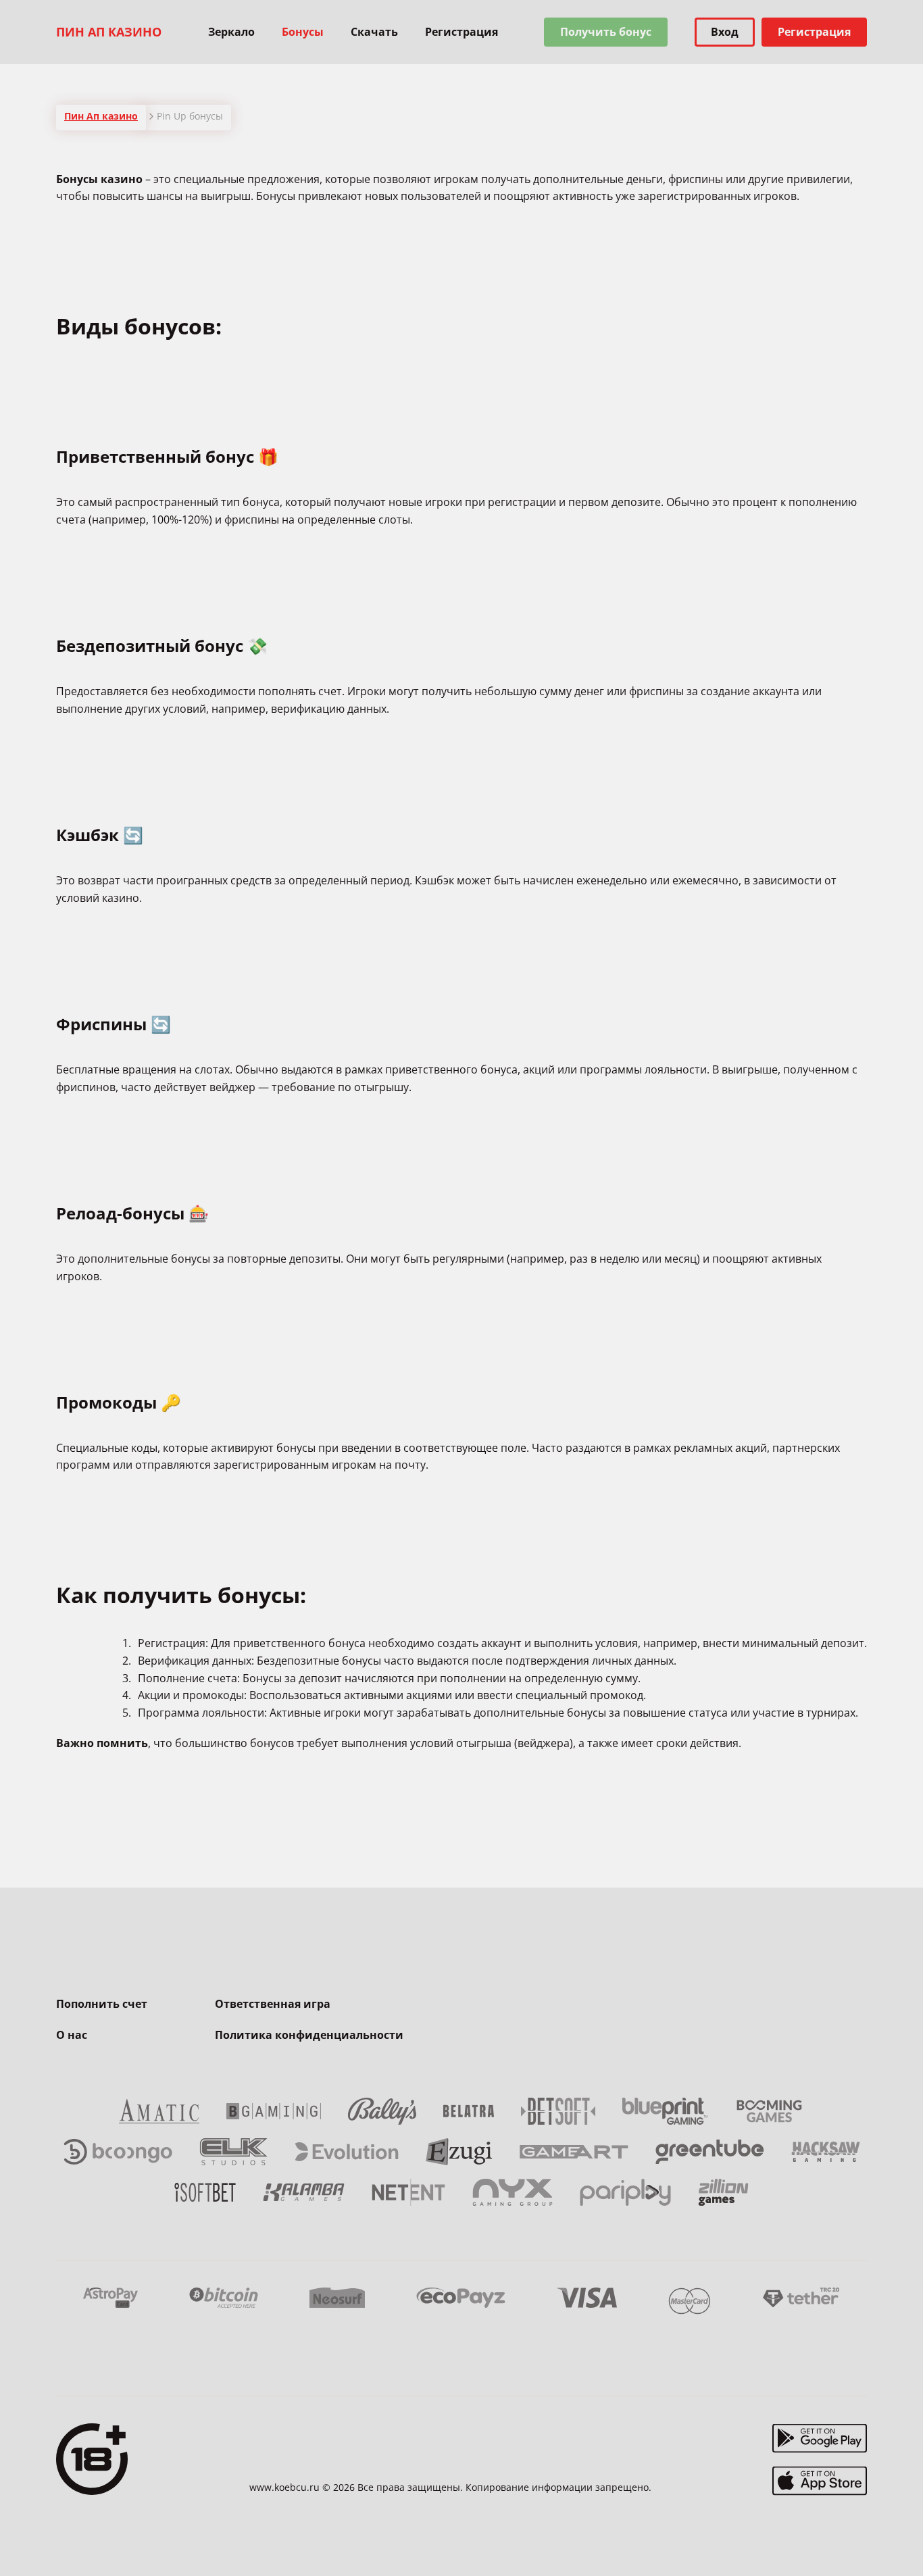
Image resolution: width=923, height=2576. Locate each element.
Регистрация (461, 32)
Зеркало (231, 32)
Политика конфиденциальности (309, 2035)
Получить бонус (606, 32)
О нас (72, 2035)
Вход (725, 32)
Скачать (374, 32)
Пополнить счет (102, 2004)
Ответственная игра (273, 2004)
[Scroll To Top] (894, 2535)
